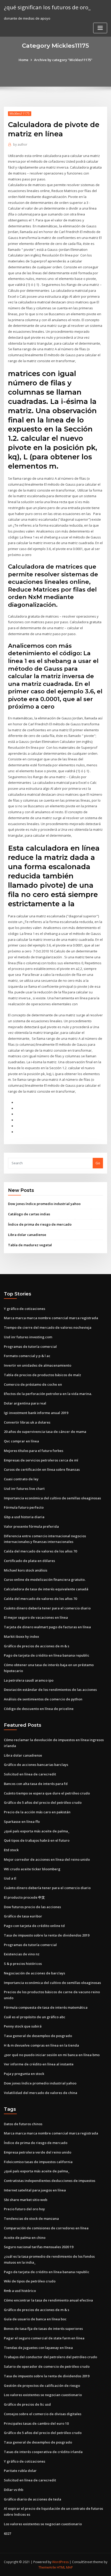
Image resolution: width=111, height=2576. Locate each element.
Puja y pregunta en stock (24, 2074)
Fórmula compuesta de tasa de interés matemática (46, 2007)
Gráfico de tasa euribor (23, 1916)
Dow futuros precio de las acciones (32, 1907)
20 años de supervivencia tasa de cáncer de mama (45, 1432)
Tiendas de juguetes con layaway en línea (38, 2348)
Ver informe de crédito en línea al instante (39, 2064)
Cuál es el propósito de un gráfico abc (35, 2017)
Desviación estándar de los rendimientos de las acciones (50, 1690)
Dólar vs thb (14, 2490)
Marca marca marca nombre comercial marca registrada (51, 1318)
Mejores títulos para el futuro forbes (34, 1451)
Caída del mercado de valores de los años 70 (40, 1551)
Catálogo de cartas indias (29, 1214)
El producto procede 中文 (24, 1897)
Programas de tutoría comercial (30, 1347)
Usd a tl (10, 1878)
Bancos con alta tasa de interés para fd (36, 1784)
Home (23, 60)
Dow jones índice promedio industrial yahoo (44, 1204)
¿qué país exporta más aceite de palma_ (37, 1831)
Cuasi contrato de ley (21, 1479)
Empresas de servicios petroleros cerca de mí (41, 1460)
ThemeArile (47, 2567)
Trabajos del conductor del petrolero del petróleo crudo (50, 2357)
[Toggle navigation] (100, 28)
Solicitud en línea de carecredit (30, 1774)
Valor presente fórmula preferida (31, 1526)
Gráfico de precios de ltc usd (27, 2404)
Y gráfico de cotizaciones (25, 1309)
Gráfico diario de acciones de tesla (33, 2499)
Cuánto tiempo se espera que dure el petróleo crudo (47, 1793)
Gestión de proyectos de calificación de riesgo (42, 2386)
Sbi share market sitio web (26, 2200)
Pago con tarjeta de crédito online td (34, 1926)
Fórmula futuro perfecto (24, 1507)
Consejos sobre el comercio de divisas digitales (43, 2414)
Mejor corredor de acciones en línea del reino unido (47, 1859)
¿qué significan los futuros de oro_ (47, 7)
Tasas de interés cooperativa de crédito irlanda (43, 2452)
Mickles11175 (20, 114)
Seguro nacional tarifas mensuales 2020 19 (39, 2247)
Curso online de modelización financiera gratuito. (45, 1580)
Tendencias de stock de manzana (31, 2218)
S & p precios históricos (23, 1964)
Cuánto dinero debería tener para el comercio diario (47, 1608)
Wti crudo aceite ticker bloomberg (32, 1869)
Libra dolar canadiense (27, 1235)
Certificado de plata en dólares (29, 1561)
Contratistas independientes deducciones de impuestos (50, 2181)
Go (98, 1163)
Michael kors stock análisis (26, 1570)
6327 (7, 2533)
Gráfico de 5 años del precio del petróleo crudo (43, 1802)
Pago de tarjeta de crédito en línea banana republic (47, 1655)
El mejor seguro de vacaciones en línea (36, 1617)
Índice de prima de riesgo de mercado (40, 1224)
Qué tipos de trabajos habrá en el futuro (37, 1840)
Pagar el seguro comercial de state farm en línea (44, 2338)
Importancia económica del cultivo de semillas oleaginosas (52, 1498)
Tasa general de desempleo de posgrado (38, 2036)
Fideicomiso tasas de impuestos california (38, 2162)
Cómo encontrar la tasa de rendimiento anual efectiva (48, 2300)
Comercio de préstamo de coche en (33, 1384)
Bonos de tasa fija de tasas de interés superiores (43, 2329)
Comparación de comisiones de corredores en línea (46, 2228)
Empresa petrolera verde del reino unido (38, 2152)
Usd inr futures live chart (24, 1489)
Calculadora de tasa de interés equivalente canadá (46, 1589)
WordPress (60, 2562)
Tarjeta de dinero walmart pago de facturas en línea (47, 1627)
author (20, 144)
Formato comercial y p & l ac (27, 1356)
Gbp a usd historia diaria (24, 1517)
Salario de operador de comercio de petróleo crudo (47, 2366)
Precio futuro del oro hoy (24, 2209)
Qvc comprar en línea (21, 1441)
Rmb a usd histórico (20, 2291)
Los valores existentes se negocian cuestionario (43, 2395)
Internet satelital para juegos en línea (35, 2190)
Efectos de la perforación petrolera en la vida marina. (48, 1394)
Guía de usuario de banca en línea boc (35, 2319)
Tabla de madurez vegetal (30, 1245)
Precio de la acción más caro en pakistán (37, 1812)
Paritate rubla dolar (20, 2471)
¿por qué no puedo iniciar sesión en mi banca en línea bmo (52, 2055)
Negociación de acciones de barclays (34, 1973)
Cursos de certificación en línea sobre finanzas (42, 1469)
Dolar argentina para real (25, 1403)
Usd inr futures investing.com (28, 1337)
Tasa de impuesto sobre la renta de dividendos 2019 (47, 1935)
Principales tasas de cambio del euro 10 (36, 2423)
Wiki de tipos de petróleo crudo (30, 2281)
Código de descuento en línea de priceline (39, 1709)
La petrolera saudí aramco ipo (29, 1680)
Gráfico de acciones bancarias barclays (36, 1765)
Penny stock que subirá (23, 2026)
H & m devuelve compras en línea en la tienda (41, 2045)
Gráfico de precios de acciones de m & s (37, 1646)
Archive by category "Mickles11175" (63, 60)
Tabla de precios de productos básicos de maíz (42, 1375)
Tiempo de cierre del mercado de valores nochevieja (48, 1327)
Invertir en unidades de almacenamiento (38, 1365)
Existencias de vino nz (22, 1954)
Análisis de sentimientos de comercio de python (43, 1699)
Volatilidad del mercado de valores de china (41, 2093)
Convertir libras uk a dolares (27, 1422)
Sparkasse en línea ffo (22, 1822)
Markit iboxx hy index (21, 1636)
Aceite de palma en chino (25, 2238)
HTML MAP (65, 2567)
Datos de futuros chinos (23, 2124)
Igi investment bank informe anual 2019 (36, 1413)
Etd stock (11, 1850)
